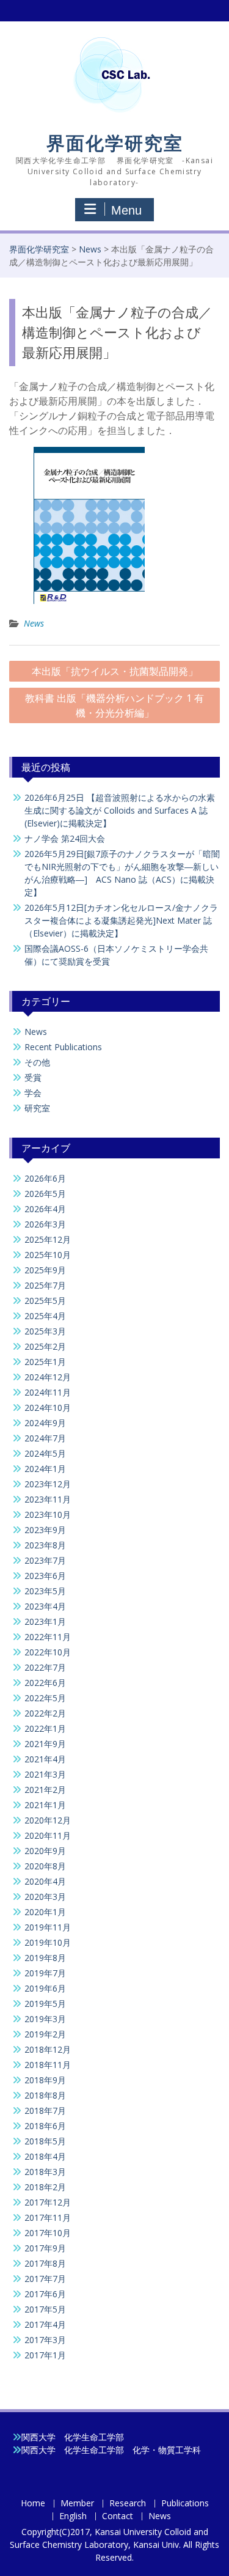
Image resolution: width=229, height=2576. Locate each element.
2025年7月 (45, 1285)
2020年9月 (45, 1851)
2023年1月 (45, 1621)
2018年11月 (48, 2065)
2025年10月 (48, 1255)
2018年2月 (45, 2187)
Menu (126, 210)
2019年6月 (45, 1988)
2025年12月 (48, 1239)
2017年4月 (45, 2324)
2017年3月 (45, 2340)
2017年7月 (45, 2279)
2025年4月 (45, 1316)
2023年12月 (48, 1484)
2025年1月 (45, 1362)
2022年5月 (45, 1698)
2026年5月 (45, 1194)
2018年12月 (48, 2049)
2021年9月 (45, 1744)
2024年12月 (48, 1377)
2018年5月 (45, 2141)
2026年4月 (45, 1209)
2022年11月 (48, 1637)
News (90, 249)
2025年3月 (45, 1331)
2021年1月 (45, 1805)
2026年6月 (45, 1178)
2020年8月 (45, 1866)
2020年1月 (45, 1912)
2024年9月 (45, 1423)
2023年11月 (48, 1499)
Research (128, 2504)
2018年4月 (45, 2156)
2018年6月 (45, 2126)
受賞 (33, 1077)
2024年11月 (48, 1392)
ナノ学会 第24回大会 (65, 838)
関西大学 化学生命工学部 (73, 2437)
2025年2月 (45, 1346)
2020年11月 (48, 1835)
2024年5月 (45, 1453)
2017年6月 (45, 2294)
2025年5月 (45, 1301)
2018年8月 (45, 2095)
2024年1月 (45, 1469)
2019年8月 (45, 1958)
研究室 (37, 1108)
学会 (33, 1093)
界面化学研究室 (115, 143)
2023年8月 (45, 1545)
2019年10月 (48, 1942)
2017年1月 (45, 2355)
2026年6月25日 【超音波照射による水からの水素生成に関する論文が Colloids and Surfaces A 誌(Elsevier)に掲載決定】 (120, 810)
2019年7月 (45, 1973)
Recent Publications (63, 1047)
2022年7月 (45, 1667)
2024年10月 (48, 1408)
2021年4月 (45, 1759)
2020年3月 (45, 1897)
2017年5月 (45, 2309)
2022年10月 (48, 1652)
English (73, 2516)
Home (33, 2504)
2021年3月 (45, 1774)
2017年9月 (45, 2248)
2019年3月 (45, 2019)
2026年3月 (45, 1224)
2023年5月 (45, 1591)
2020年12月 (48, 1820)
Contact (118, 2516)
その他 (37, 1062)
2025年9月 (45, 1270)
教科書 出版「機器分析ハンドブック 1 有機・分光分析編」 (114, 705)
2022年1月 (45, 1728)
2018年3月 (45, 2172)
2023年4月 (45, 1606)
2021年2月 (45, 1790)
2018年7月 (45, 2110)
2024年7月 (45, 1438)
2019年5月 (45, 2004)
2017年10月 (48, 2233)
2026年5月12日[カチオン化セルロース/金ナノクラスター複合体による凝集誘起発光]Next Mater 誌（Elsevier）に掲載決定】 (121, 920)
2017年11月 (48, 2217)
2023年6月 (45, 1576)
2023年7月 (45, 1560)
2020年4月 (45, 1881)
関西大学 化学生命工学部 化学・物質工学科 (111, 2450)
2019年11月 (48, 1927)
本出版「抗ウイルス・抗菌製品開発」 (115, 671)
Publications (185, 2504)
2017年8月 (45, 2263)
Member (77, 2504)
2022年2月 (45, 1713)
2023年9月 (45, 1530)
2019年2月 (45, 2034)
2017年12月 (48, 2202)
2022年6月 (45, 1683)
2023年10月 (48, 1514)
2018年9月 (45, 2080)
